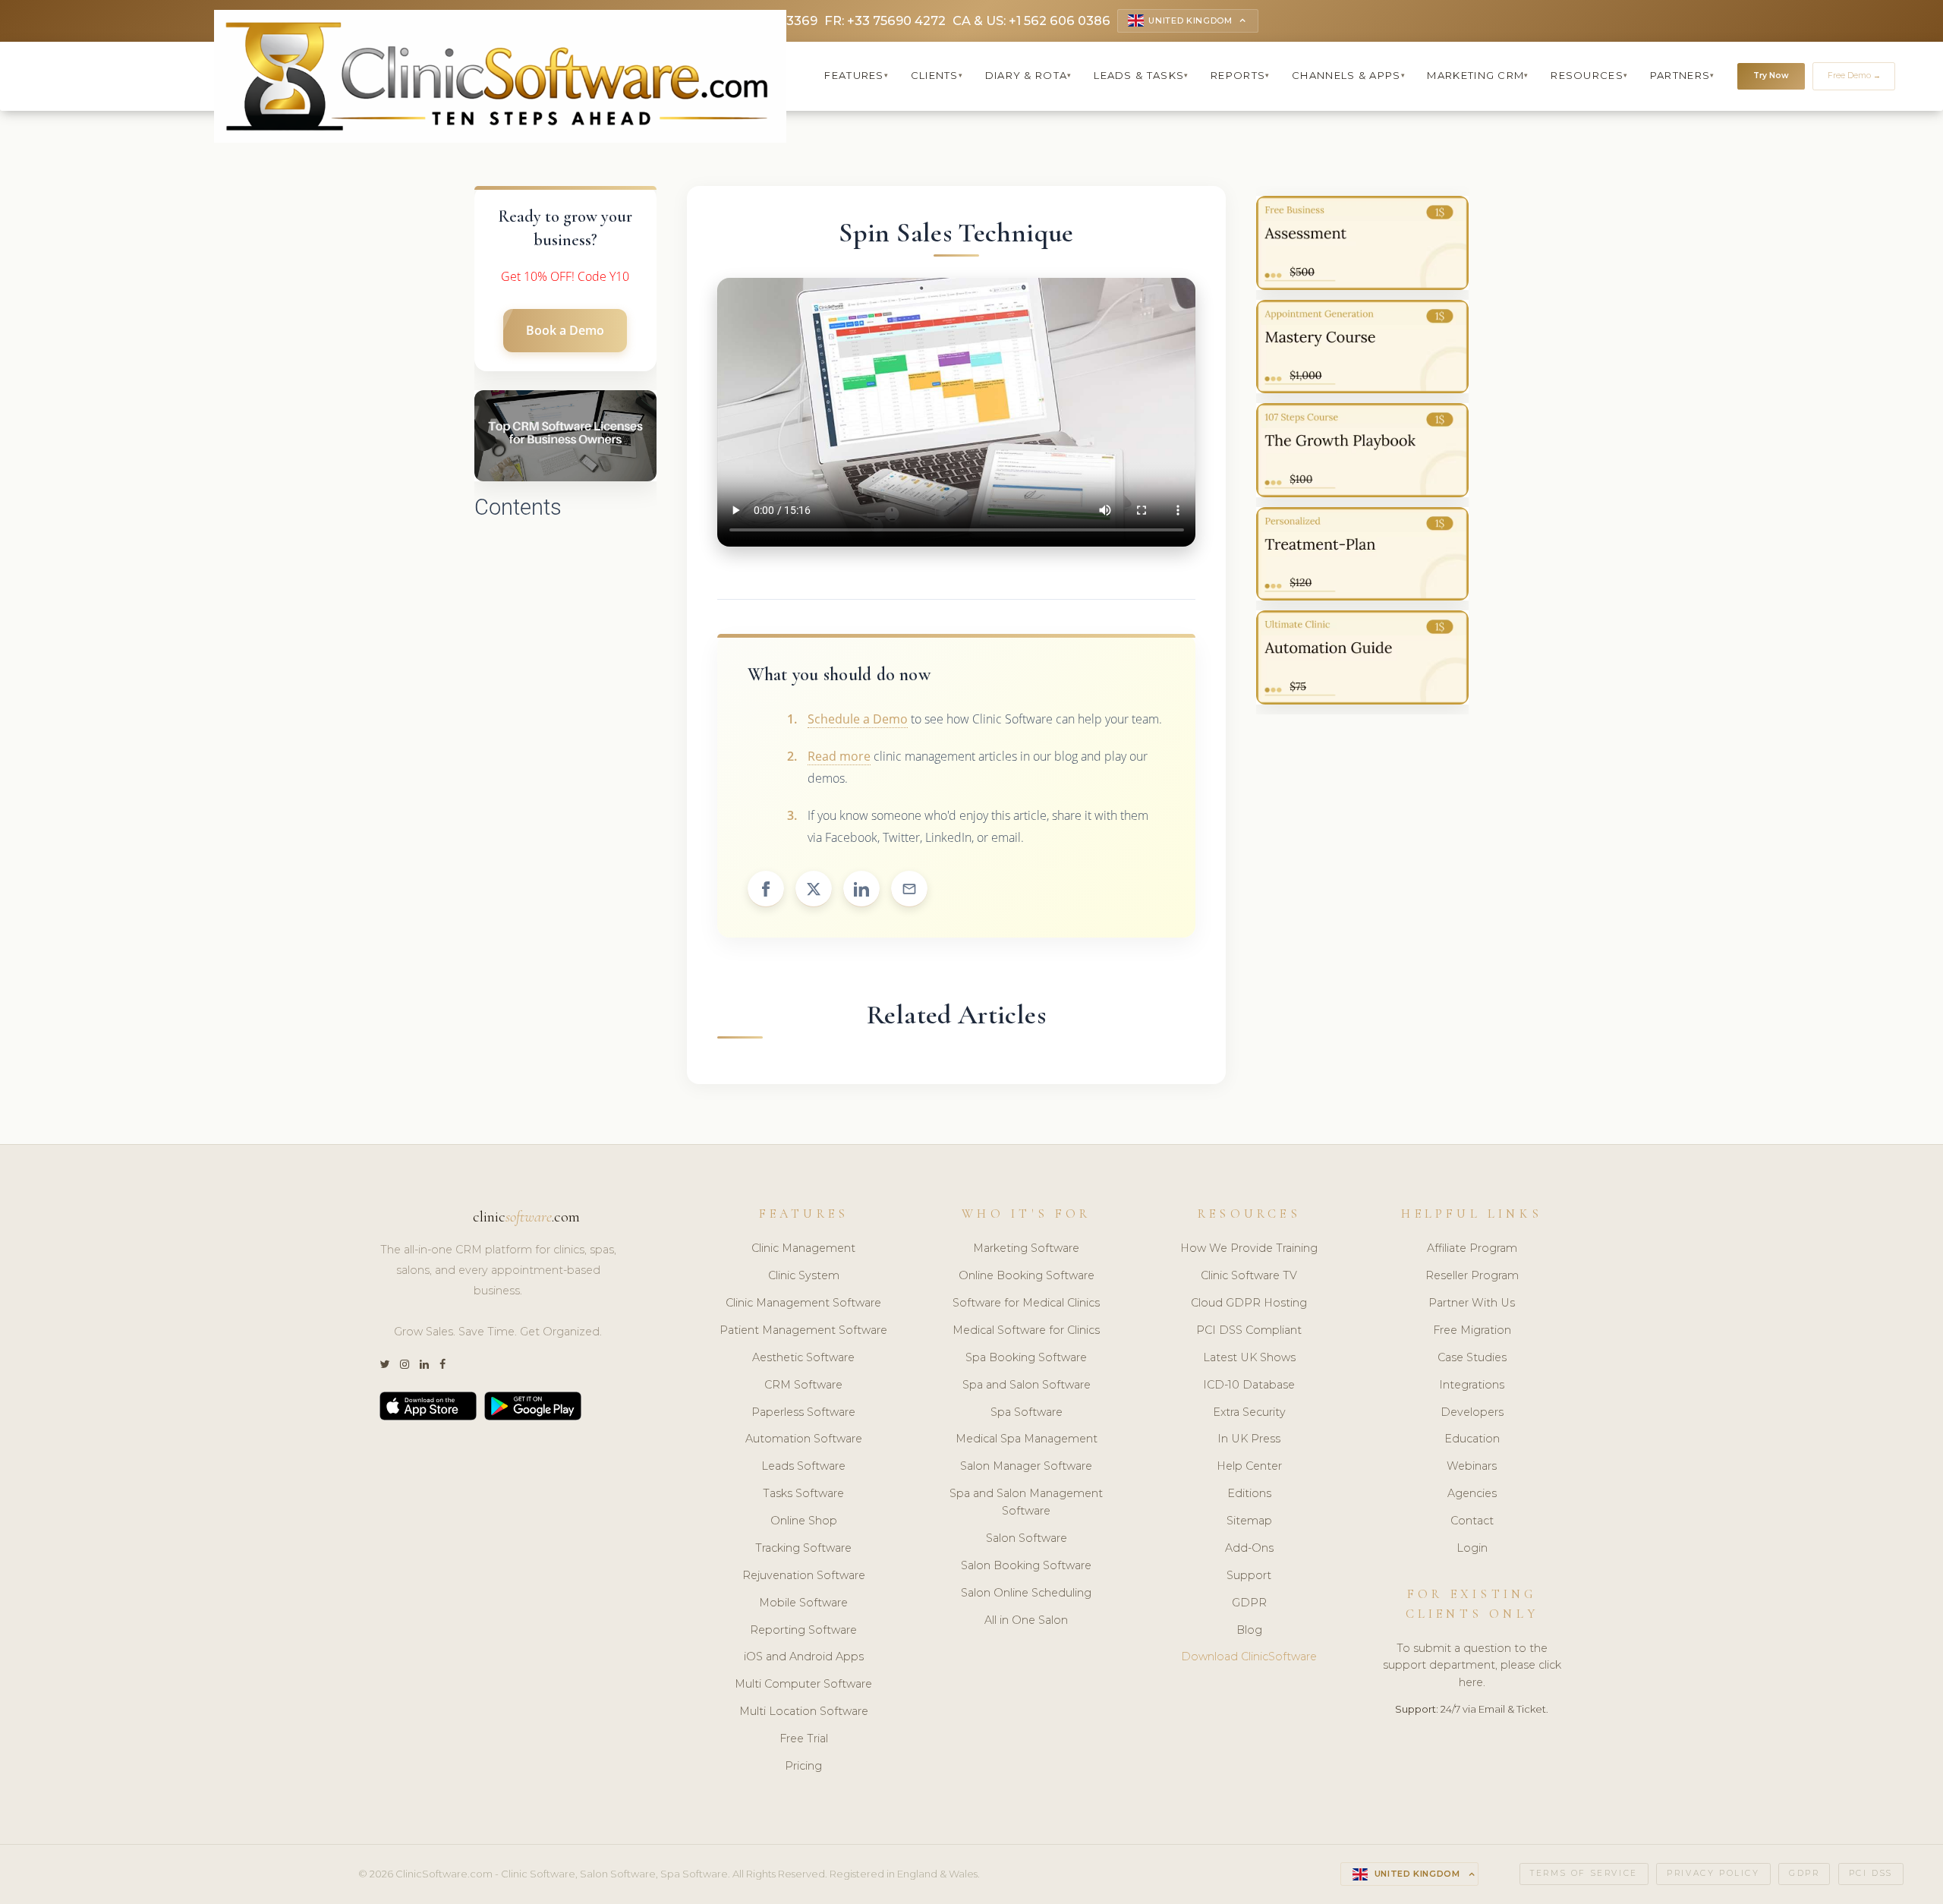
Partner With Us (1472, 1303)
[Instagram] (405, 1365)
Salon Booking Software (1026, 1565)
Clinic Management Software (803, 1303)
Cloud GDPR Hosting (1249, 1303)
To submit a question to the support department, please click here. (1472, 1666)
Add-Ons (1249, 1548)
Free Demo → (1854, 76)
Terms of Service (1584, 1873)
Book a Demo (565, 330)
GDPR (1249, 1603)
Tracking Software (803, 1548)
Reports (1240, 75)
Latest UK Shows (1249, 1357)
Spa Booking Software (1026, 1357)
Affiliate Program (1472, 1248)
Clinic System (804, 1275)
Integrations (1472, 1385)
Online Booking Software (1027, 1275)
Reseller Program (1472, 1275)
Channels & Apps (1349, 75)
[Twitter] (384, 1365)
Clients (937, 75)
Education (1472, 1439)
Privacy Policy (1713, 1873)
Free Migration (1472, 1330)
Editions (1249, 1493)
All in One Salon (1026, 1620)
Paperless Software (803, 1412)
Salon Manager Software (1026, 1466)
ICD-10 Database (1249, 1385)
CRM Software (803, 1385)
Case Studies (1472, 1357)
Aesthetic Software (803, 1357)
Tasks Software (803, 1493)
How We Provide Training (1249, 1248)
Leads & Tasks (1141, 75)
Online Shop (804, 1521)
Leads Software (803, 1466)
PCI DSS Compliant (1249, 1330)
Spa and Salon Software (1027, 1385)
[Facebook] (442, 1365)
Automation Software (804, 1439)
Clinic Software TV (1249, 1275)
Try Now (1771, 76)
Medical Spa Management (1027, 1439)
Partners (1683, 75)
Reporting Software (803, 1630)
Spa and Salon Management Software (1026, 1502)
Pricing (803, 1766)
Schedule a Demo (858, 719)
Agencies (1472, 1493)
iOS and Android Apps (804, 1657)
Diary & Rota (1029, 75)
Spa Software (1027, 1412)
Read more (839, 756)
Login (1472, 1548)
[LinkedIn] (424, 1365)
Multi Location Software (804, 1711)
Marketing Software (1026, 1248)
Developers (1472, 1412)
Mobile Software (803, 1603)
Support (1249, 1575)
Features (857, 75)
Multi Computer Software (803, 1684)
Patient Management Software (803, 1330)
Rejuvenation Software (804, 1575)
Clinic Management (803, 1248)
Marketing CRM (1478, 75)
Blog (1249, 1630)
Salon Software (1027, 1538)
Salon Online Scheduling (1026, 1593)
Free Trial (804, 1739)
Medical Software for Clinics (1026, 1330)
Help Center (1249, 1466)
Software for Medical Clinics (1026, 1303)
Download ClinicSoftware (1249, 1657)
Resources (1589, 75)
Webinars (1472, 1466)
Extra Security (1249, 1412)
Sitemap (1249, 1521)
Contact (1472, 1521)
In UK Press (1249, 1439)
